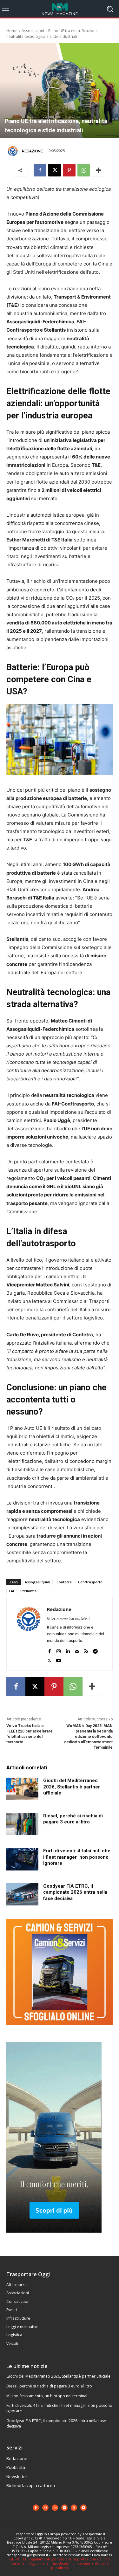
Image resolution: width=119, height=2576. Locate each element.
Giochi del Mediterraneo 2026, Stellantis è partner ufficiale (72, 1787)
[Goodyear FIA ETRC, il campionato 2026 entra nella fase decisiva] (22, 1894)
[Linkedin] (68, 1650)
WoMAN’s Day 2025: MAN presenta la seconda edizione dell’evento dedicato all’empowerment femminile (88, 1736)
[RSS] (86, 1650)
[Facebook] (40, 170)
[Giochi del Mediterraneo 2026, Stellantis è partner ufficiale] (22, 1789)
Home (12, 31)
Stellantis (28, 1591)
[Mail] (77, 1650)
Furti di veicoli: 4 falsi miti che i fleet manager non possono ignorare (77, 1857)
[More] (99, 170)
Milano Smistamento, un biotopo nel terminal (47, 2396)
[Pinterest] (69, 170)
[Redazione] (14, 151)
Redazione (32, 151)
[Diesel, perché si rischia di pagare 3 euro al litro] (22, 1824)
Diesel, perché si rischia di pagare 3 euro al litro (73, 1819)
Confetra (64, 1582)
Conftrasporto (90, 1582)
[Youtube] (59, 1659)
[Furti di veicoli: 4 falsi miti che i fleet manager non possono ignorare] (22, 1859)
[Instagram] (59, 1650)
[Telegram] (95, 1650)
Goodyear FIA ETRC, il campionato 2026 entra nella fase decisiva (75, 1892)
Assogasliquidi (37, 1582)
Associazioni (33, 31)
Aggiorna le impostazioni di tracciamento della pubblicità (69, 2565)
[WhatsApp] (84, 170)
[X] (55, 170)
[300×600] (54, 2238)
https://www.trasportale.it (68, 1618)
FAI (11, 1591)
